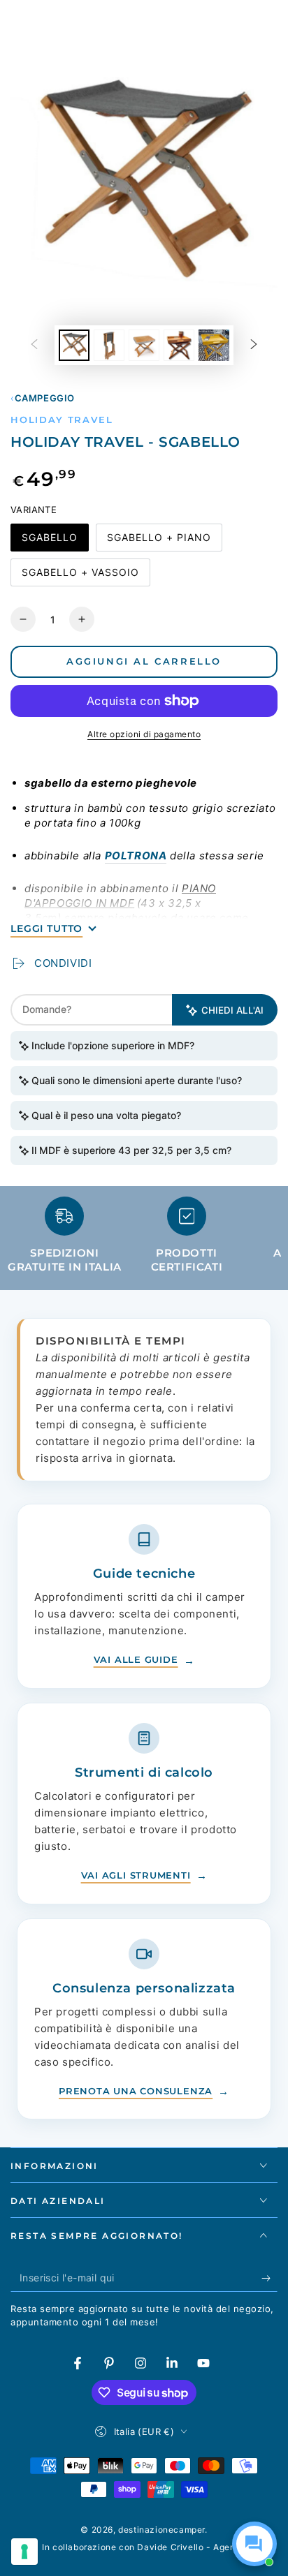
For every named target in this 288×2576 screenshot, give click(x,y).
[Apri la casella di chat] (254, 2544)
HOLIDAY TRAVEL (62, 420)
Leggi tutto (46, 928)
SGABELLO (49, 541)
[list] (144, 1240)
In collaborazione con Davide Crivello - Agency (144, 2547)
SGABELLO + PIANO (159, 541)
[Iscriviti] (269, 2278)
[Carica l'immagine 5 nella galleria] (214, 345)
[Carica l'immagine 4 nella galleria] (179, 345)
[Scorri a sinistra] (34, 346)
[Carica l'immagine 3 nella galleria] (144, 345)
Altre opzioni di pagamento (144, 734)
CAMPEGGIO (45, 398)
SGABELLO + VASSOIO (80, 576)
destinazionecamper (161, 2530)
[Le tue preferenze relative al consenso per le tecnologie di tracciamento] (24, 2552)
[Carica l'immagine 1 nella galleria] (74, 345)
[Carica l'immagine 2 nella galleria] (109, 345)
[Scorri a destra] (254, 346)
